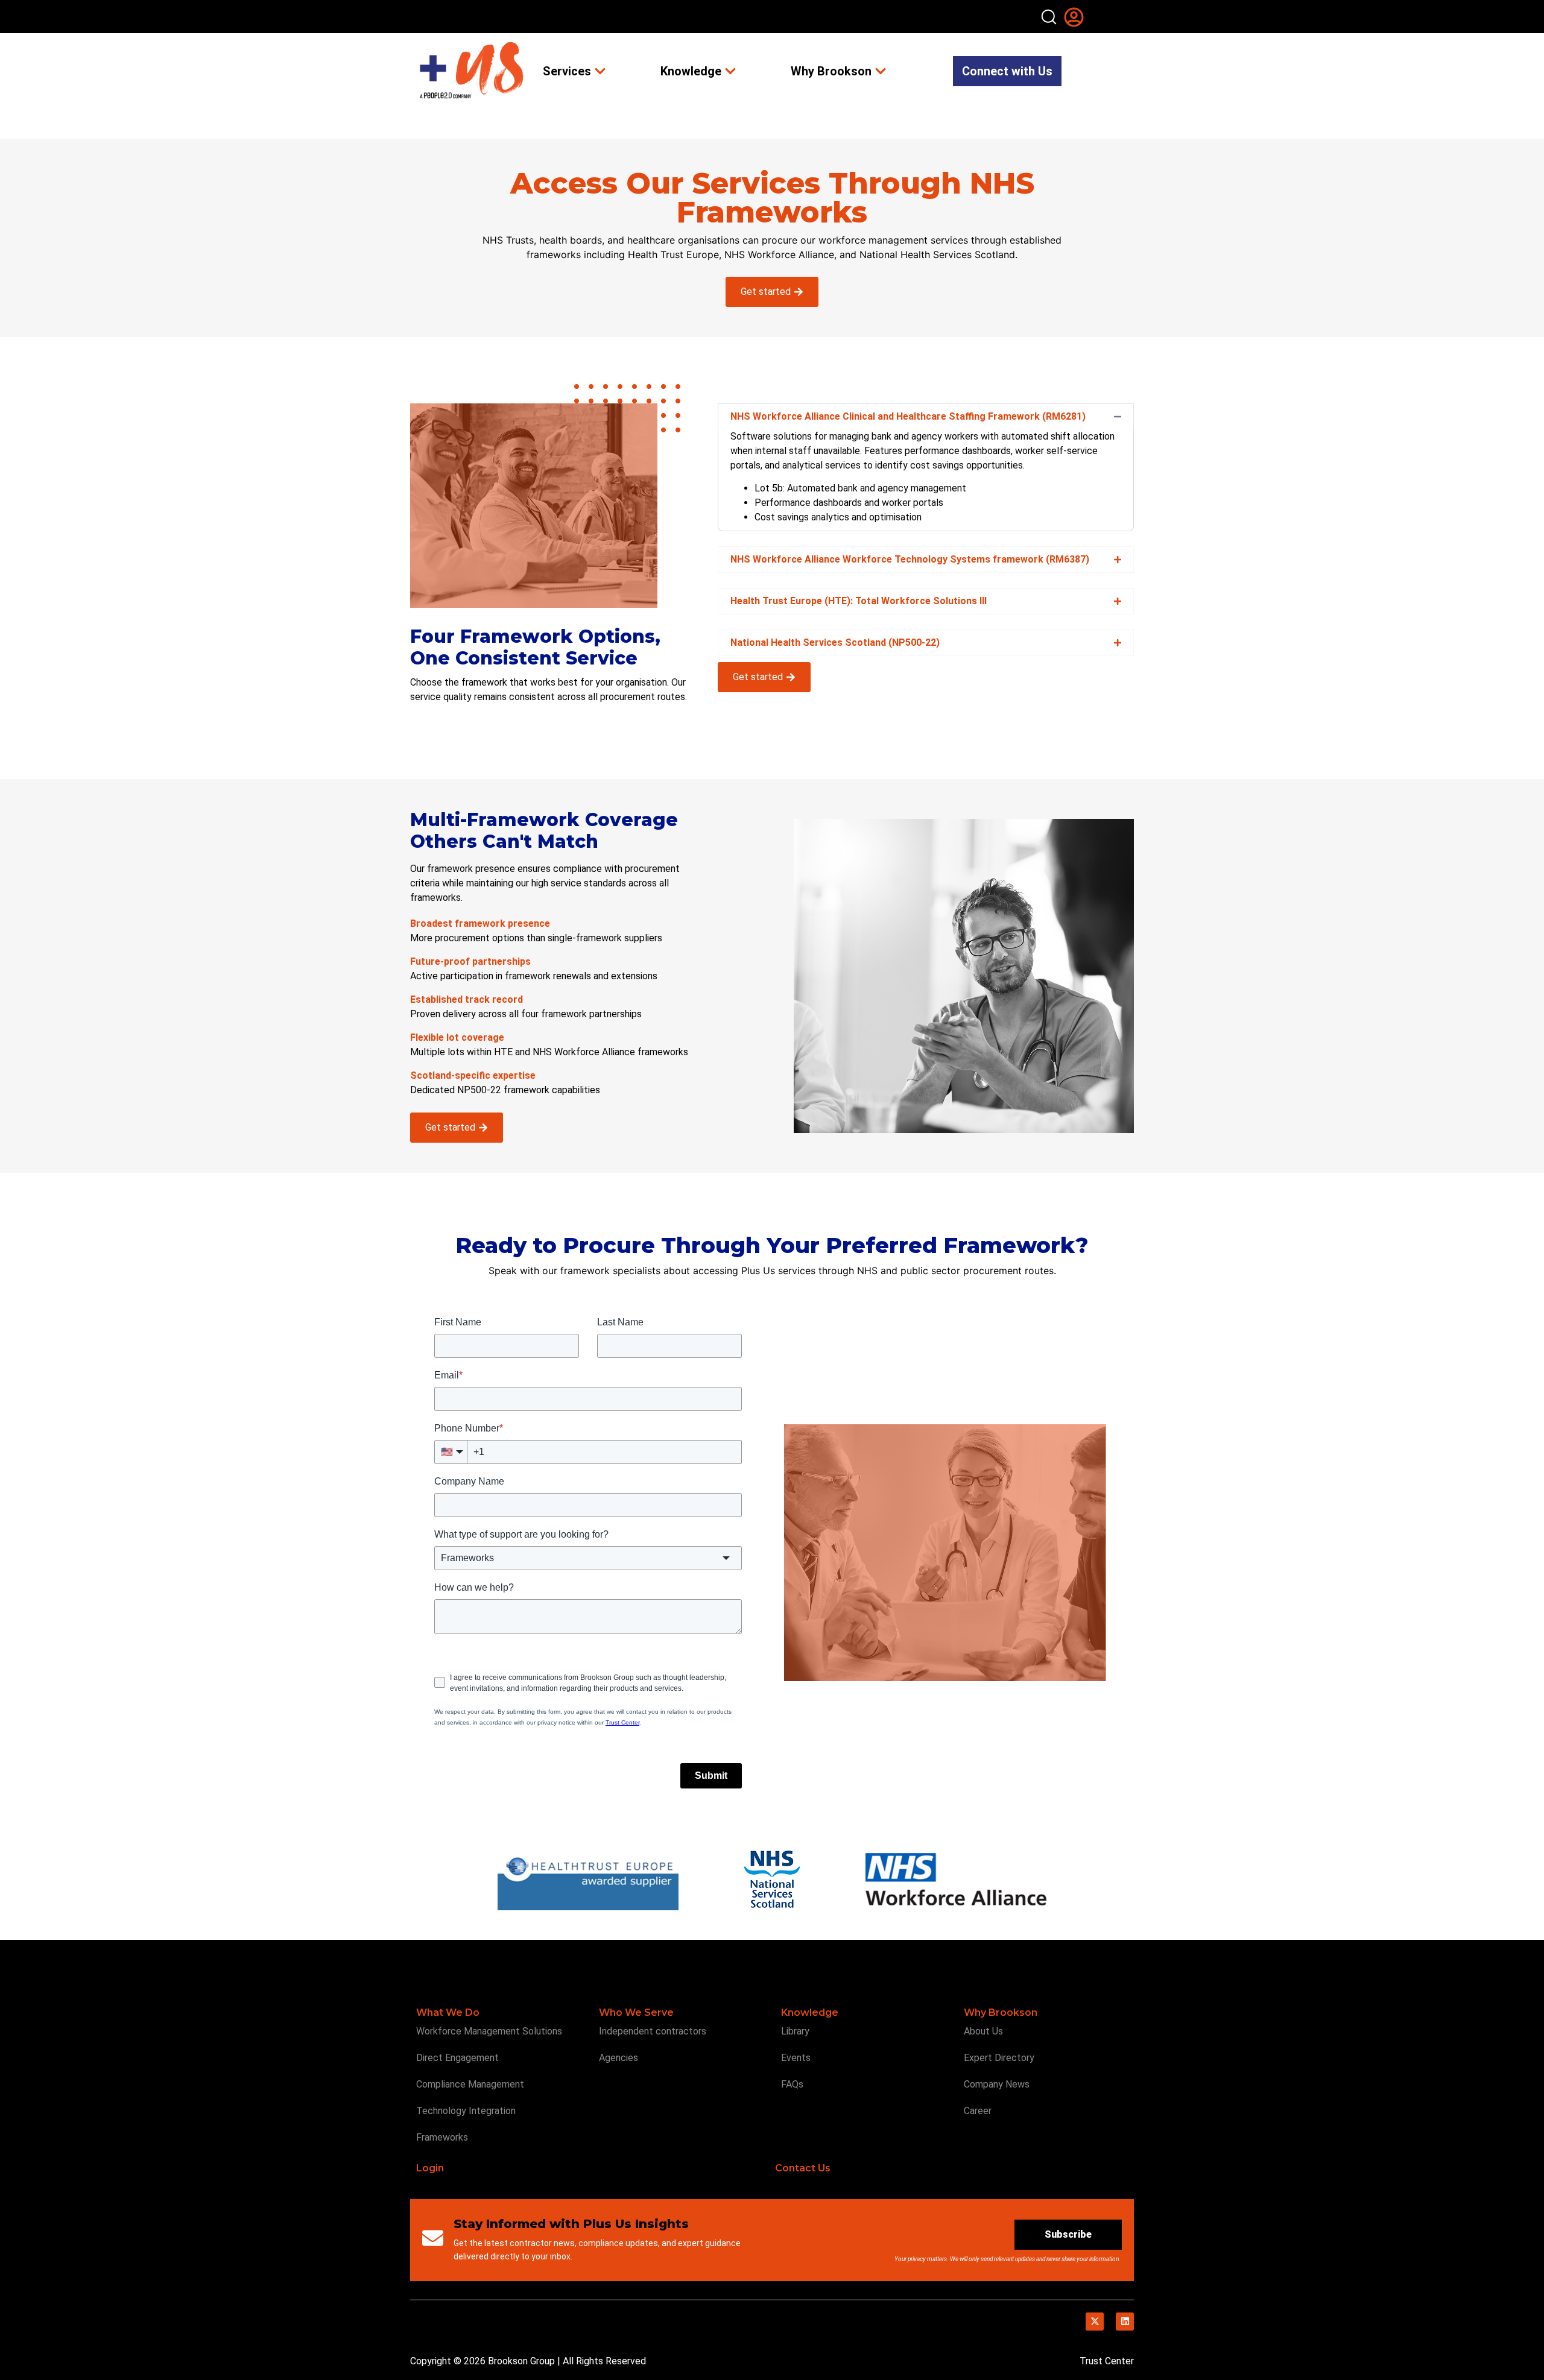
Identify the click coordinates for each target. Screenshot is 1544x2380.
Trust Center (1107, 2361)
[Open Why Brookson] (881, 71)
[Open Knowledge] (730, 71)
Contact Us (803, 2168)
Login (430, 2168)
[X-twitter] (1095, 2322)
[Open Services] (600, 71)
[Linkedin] (1125, 2322)
